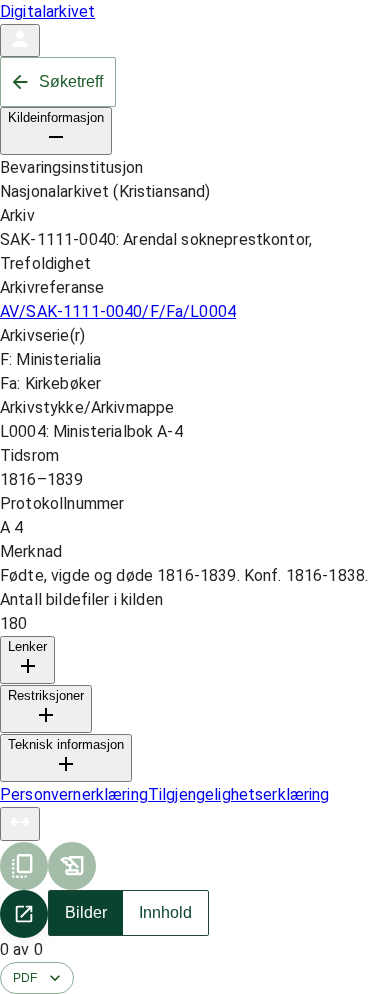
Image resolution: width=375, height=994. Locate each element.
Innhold (165, 912)
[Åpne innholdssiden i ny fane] (24, 914)
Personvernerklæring (74, 794)
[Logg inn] (20, 40)
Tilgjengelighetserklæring (239, 794)
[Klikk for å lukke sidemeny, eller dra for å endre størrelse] (20, 824)
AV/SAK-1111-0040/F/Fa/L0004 (118, 311)
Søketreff (71, 81)
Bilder (86, 912)
